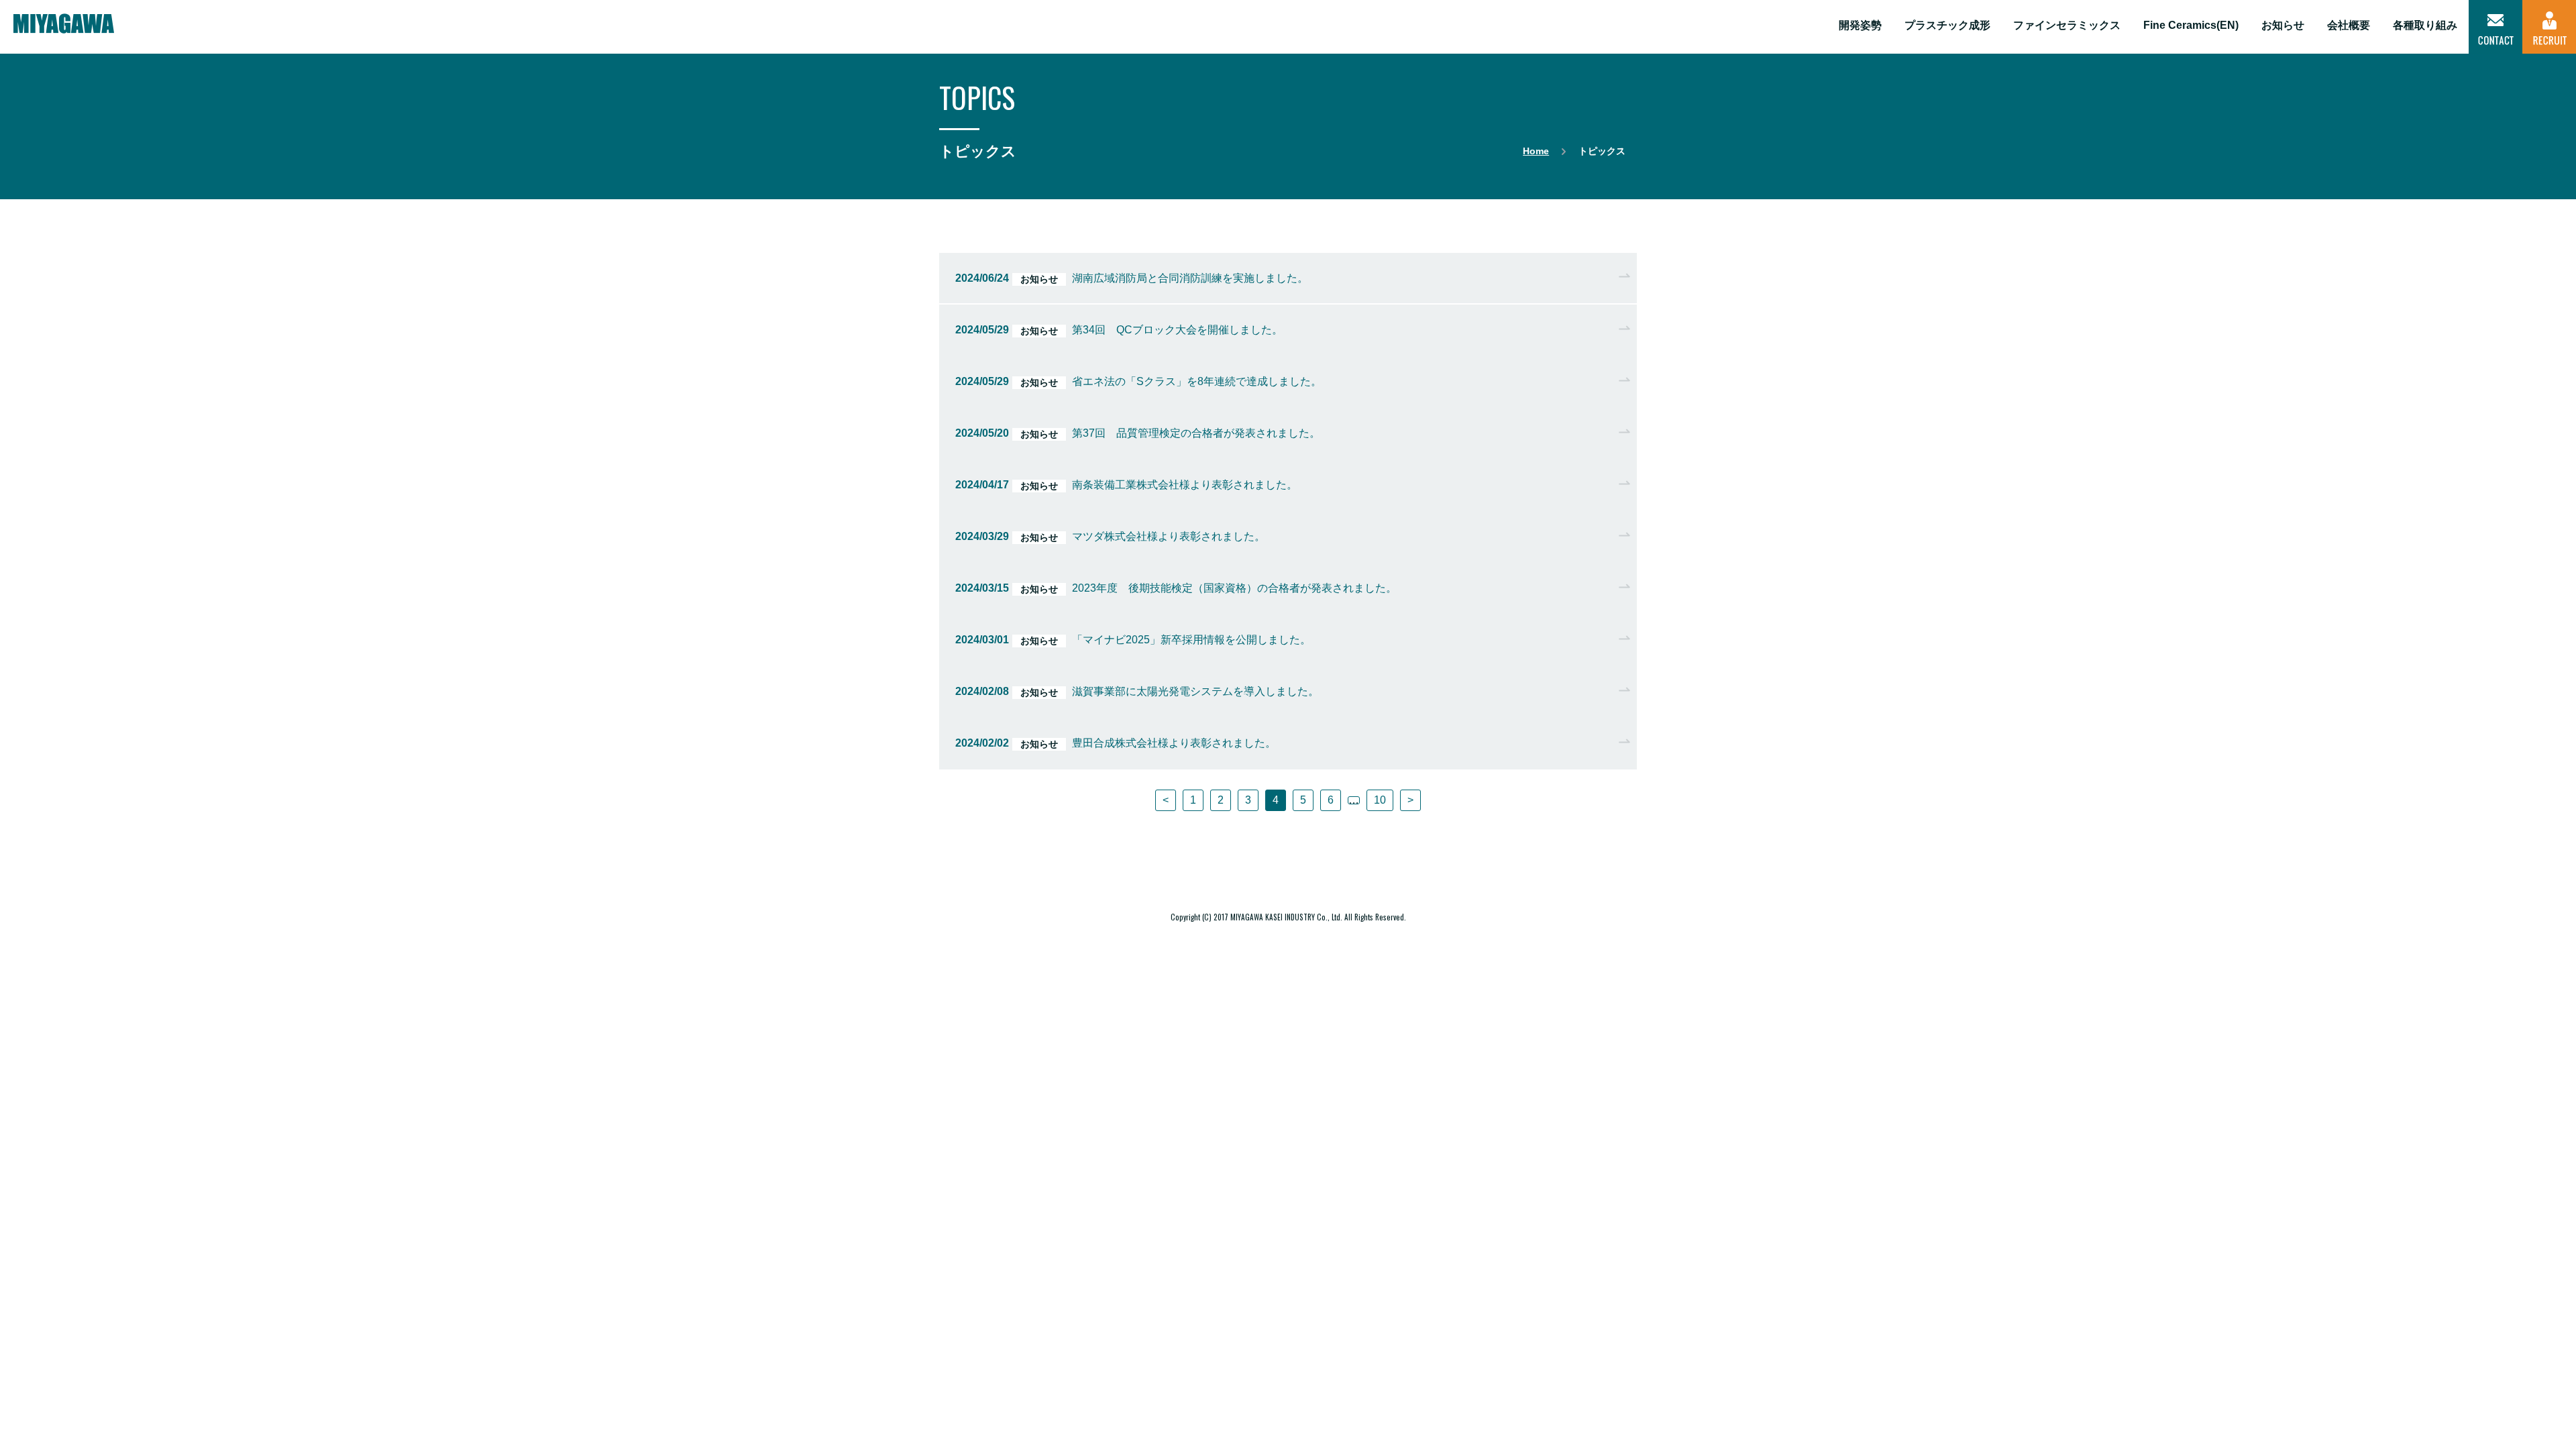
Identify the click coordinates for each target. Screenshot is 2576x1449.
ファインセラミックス (2067, 25)
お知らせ (2283, 25)
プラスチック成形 (1947, 25)
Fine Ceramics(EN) (2191, 25)
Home (1536, 151)
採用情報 (2549, 27)
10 (1380, 800)
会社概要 (2349, 25)
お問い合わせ (2495, 27)
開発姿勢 (1860, 25)
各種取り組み (2425, 25)
